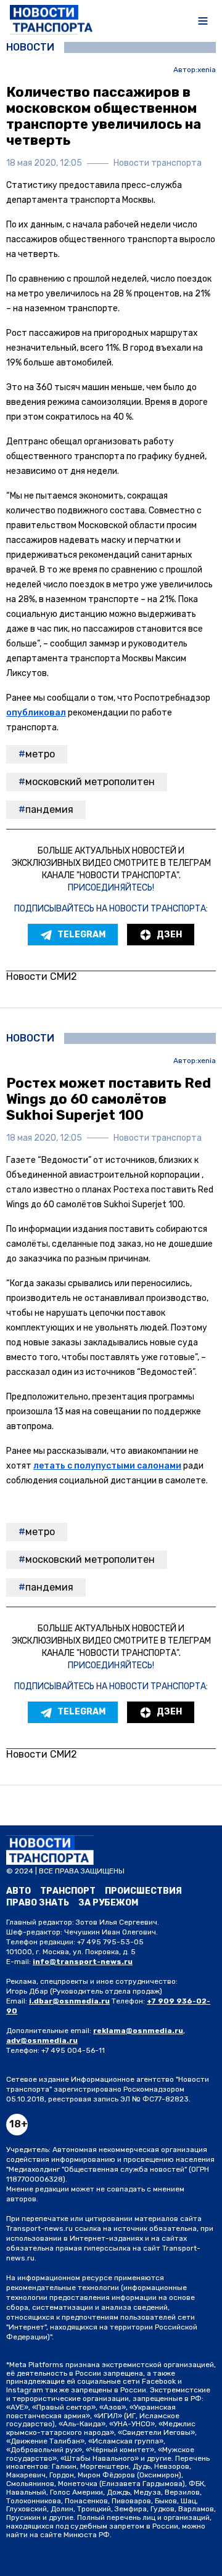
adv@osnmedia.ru (42, 2040)
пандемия (49, 809)
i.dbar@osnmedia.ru (69, 2001)
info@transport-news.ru (83, 1962)
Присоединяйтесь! (111, 888)
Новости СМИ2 (42, 976)
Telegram (81, 935)
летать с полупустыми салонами (107, 1466)
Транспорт (68, 1891)
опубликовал (36, 713)
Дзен (169, 935)
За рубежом (108, 1903)
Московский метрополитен (90, 782)
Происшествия (143, 1891)
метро (40, 754)
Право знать (38, 1903)
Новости (30, 47)
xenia (207, 70)
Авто (18, 1891)
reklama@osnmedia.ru (138, 2031)
